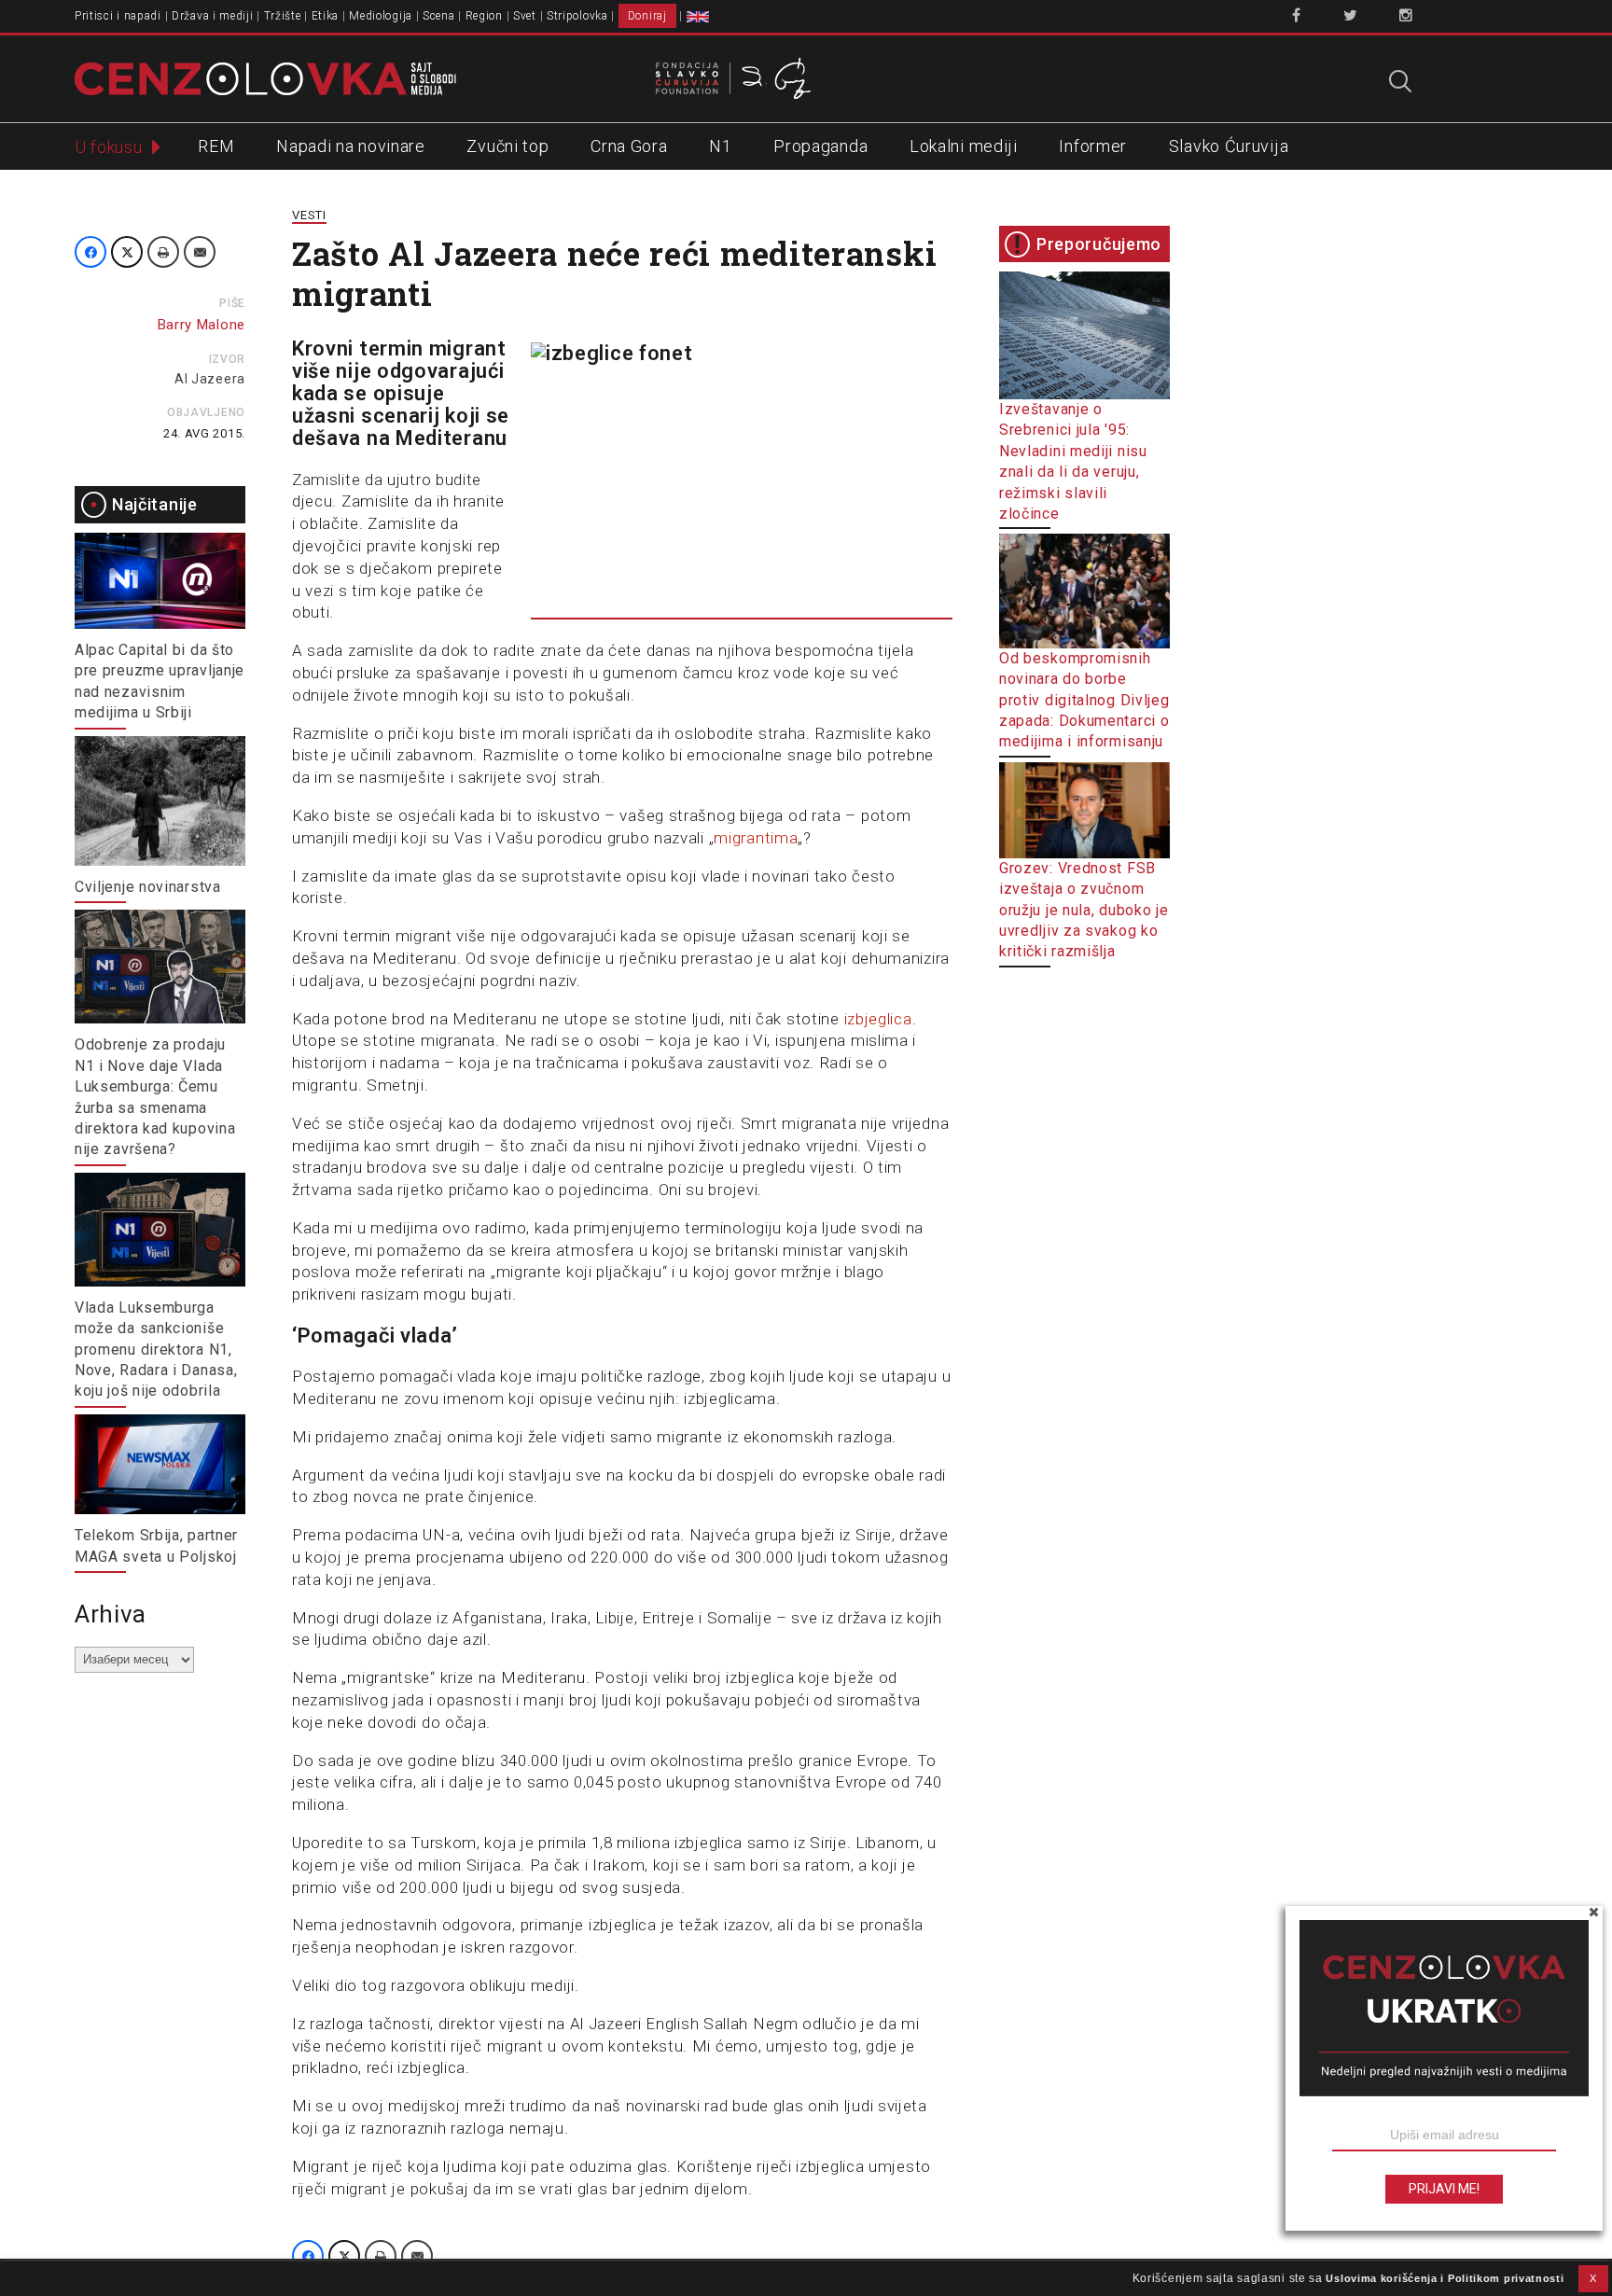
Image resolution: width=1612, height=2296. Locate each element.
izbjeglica (878, 1019)
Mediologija (381, 16)
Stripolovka (577, 16)
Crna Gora (629, 146)
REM (216, 146)
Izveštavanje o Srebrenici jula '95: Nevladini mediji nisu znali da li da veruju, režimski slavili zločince (1073, 461)
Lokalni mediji (964, 146)
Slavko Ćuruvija (1229, 146)
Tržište (283, 16)
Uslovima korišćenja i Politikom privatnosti (1445, 2278)
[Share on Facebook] (90, 252)
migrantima (756, 838)
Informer (1093, 146)
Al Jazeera (210, 379)
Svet (525, 16)
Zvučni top (507, 146)
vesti (309, 215)
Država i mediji (213, 16)
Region (484, 16)
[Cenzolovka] (265, 77)
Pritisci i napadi (118, 16)
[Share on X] (127, 252)
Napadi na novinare (351, 146)
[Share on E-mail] (200, 252)
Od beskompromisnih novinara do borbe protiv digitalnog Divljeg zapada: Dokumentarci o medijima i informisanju (1084, 700)
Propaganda (820, 146)
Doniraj (647, 16)
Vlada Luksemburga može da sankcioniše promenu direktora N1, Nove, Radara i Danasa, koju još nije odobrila (156, 1350)
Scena (439, 16)
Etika (326, 16)
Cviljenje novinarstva (148, 887)
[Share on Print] (163, 252)
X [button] (1593, 2278)
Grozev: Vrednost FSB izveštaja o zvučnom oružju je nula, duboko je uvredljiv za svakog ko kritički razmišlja (1084, 910)
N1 (720, 146)
